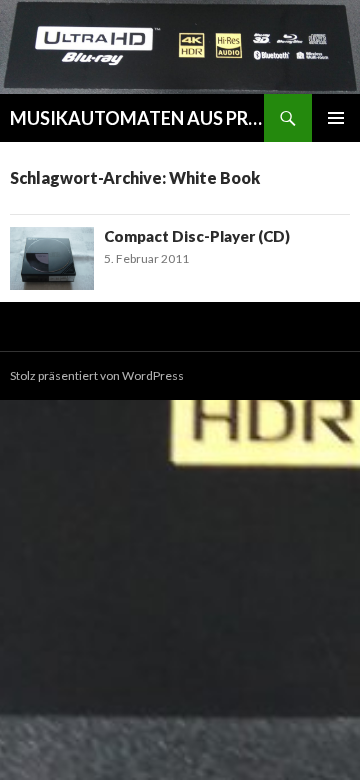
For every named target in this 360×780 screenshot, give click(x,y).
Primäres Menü (336, 118)
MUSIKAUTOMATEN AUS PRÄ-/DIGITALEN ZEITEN (137, 118)
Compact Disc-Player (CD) (197, 236)
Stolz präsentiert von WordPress (97, 375)
